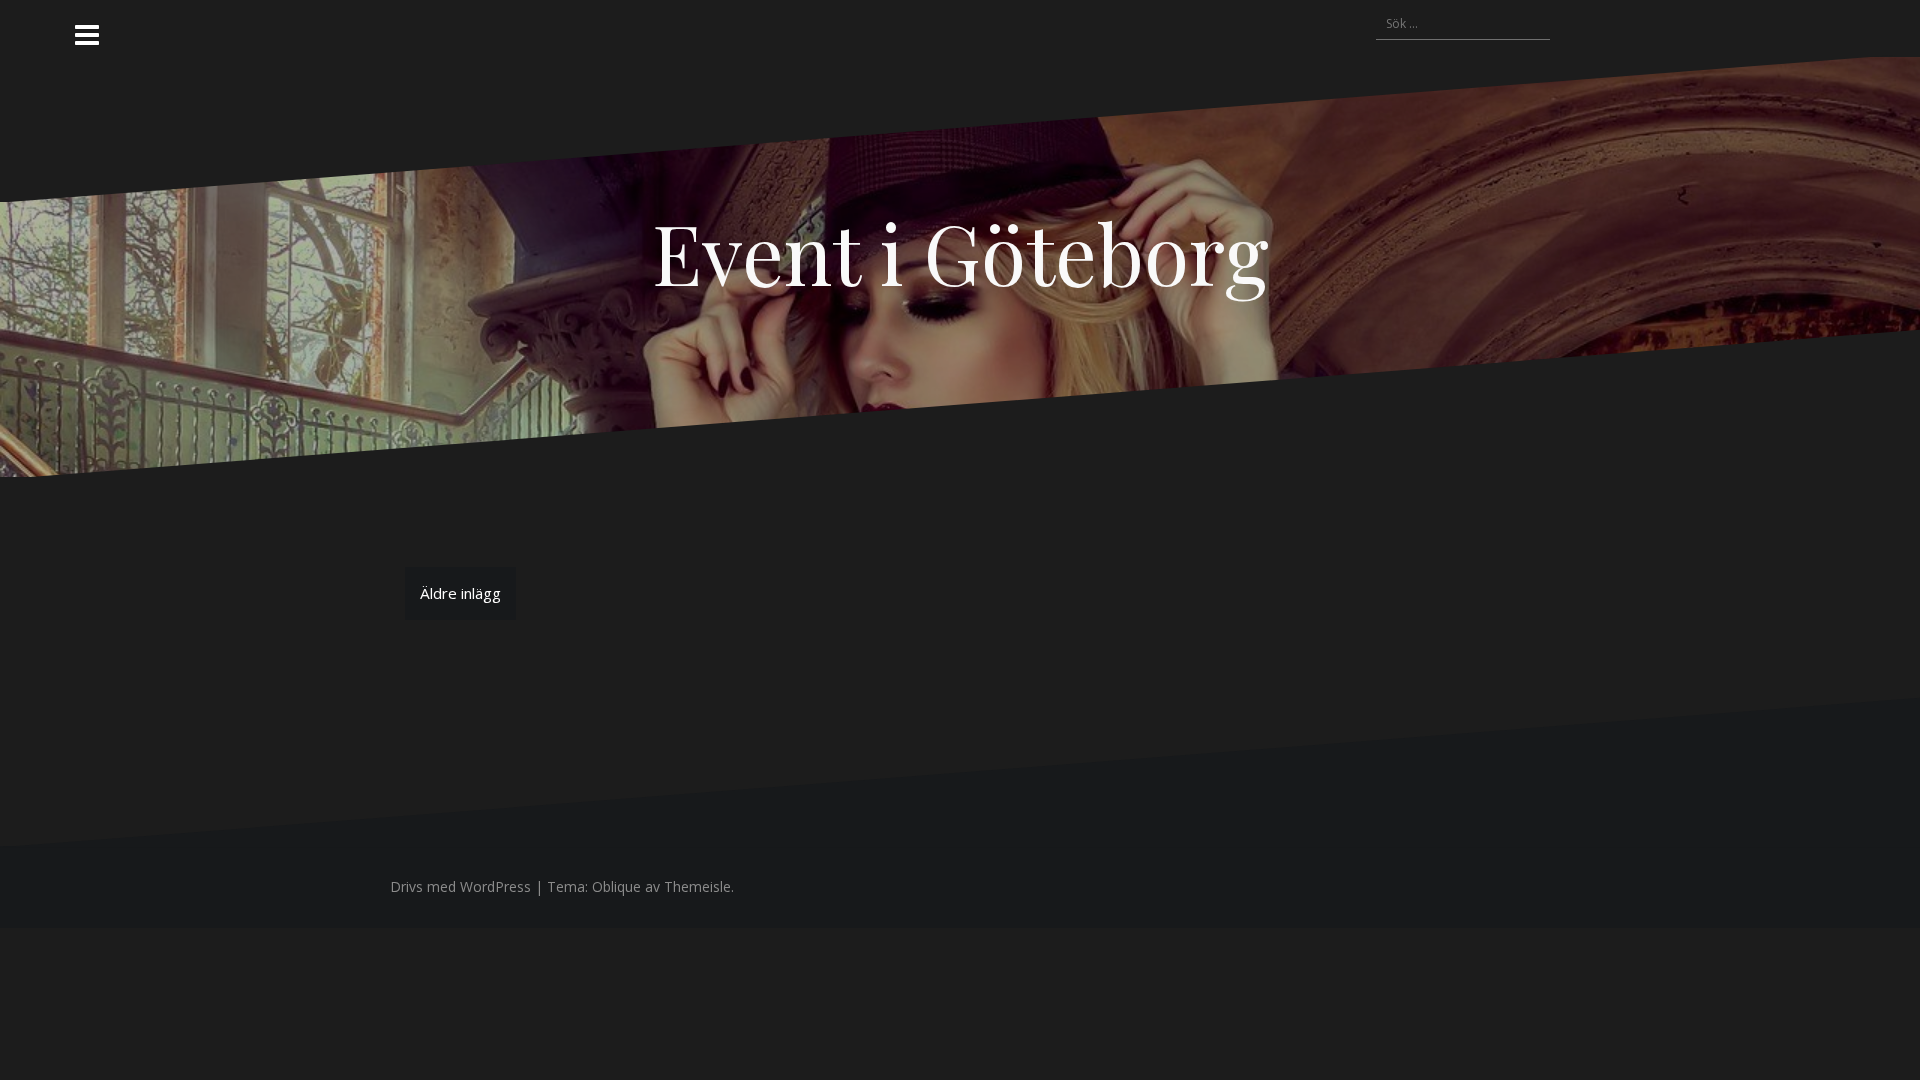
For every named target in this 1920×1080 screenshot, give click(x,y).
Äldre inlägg (460, 593)
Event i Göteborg (960, 252)
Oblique (616, 886)
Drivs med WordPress (460, 886)
